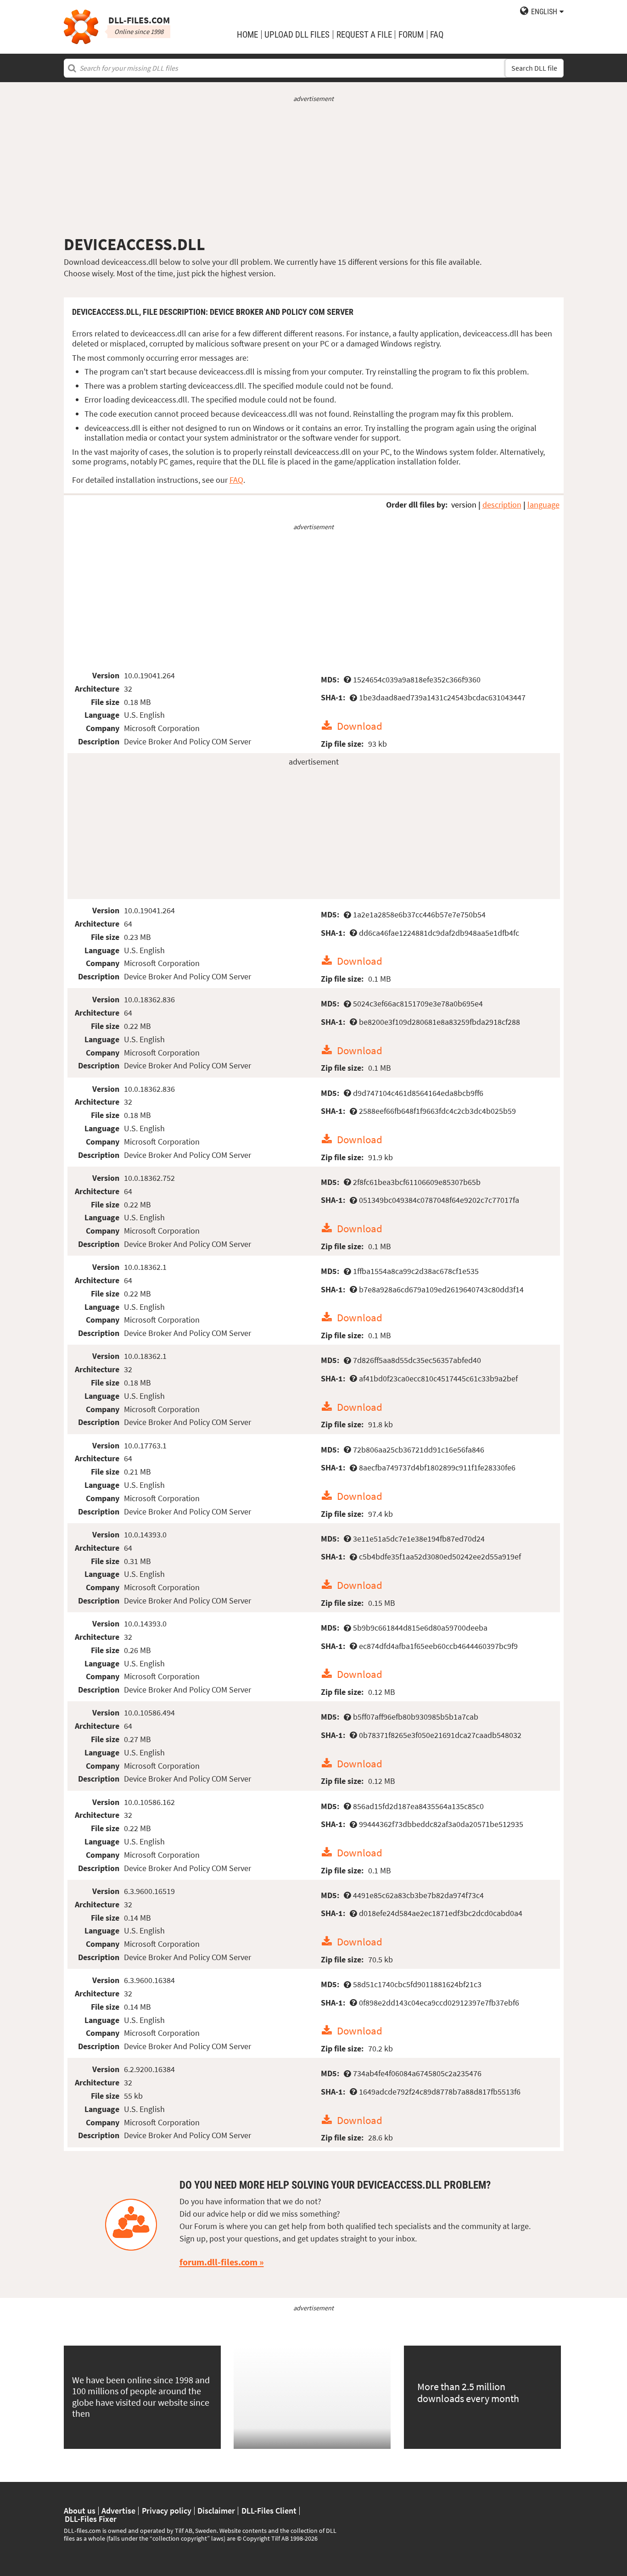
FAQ (437, 35)
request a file (364, 35)
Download (360, 726)
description (502, 505)
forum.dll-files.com (218, 2262)
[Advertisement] (314, 169)
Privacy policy (167, 2511)
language (543, 505)
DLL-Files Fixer (91, 2519)
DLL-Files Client (269, 2511)
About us (80, 2511)
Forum (411, 35)
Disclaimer (216, 2511)
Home (247, 35)
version (464, 505)
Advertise (118, 2511)
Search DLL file (534, 68)
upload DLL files (297, 35)
